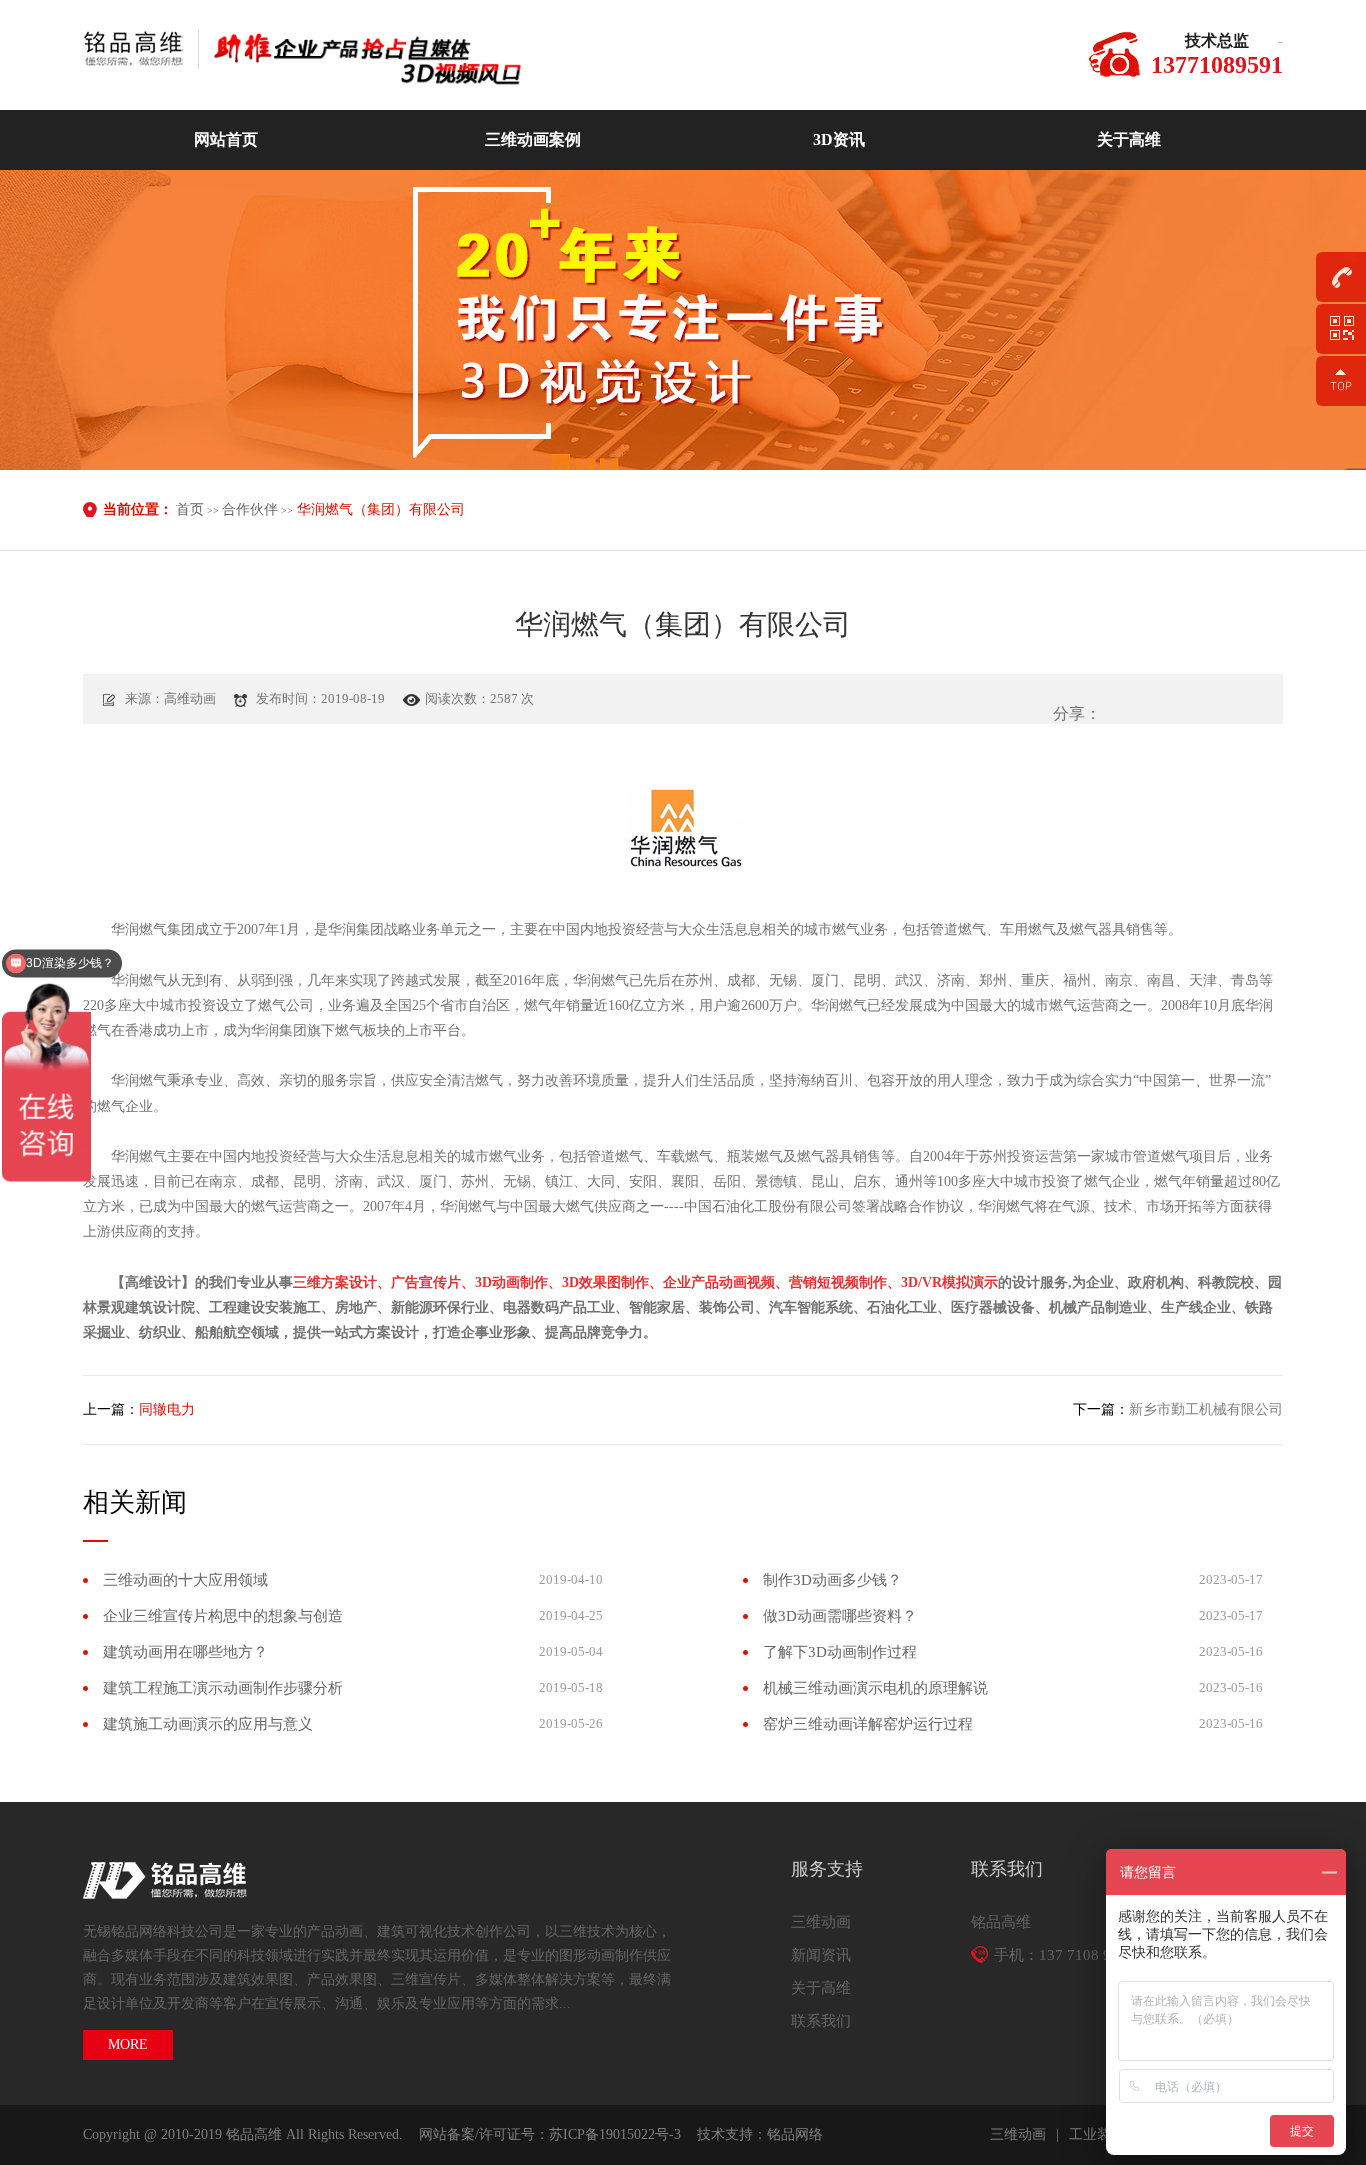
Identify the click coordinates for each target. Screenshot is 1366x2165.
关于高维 (1129, 139)
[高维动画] (388, 65)
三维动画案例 (533, 139)
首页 (190, 509)
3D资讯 (839, 139)
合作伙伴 (250, 509)
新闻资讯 (821, 1955)
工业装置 (1097, 2134)
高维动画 (140, 49)
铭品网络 (795, 2134)
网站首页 (226, 139)
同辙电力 (167, 1409)
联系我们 (821, 2021)
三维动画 (821, 1922)
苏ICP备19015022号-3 (615, 2134)
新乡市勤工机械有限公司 (1206, 1409)
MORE (128, 2044)
